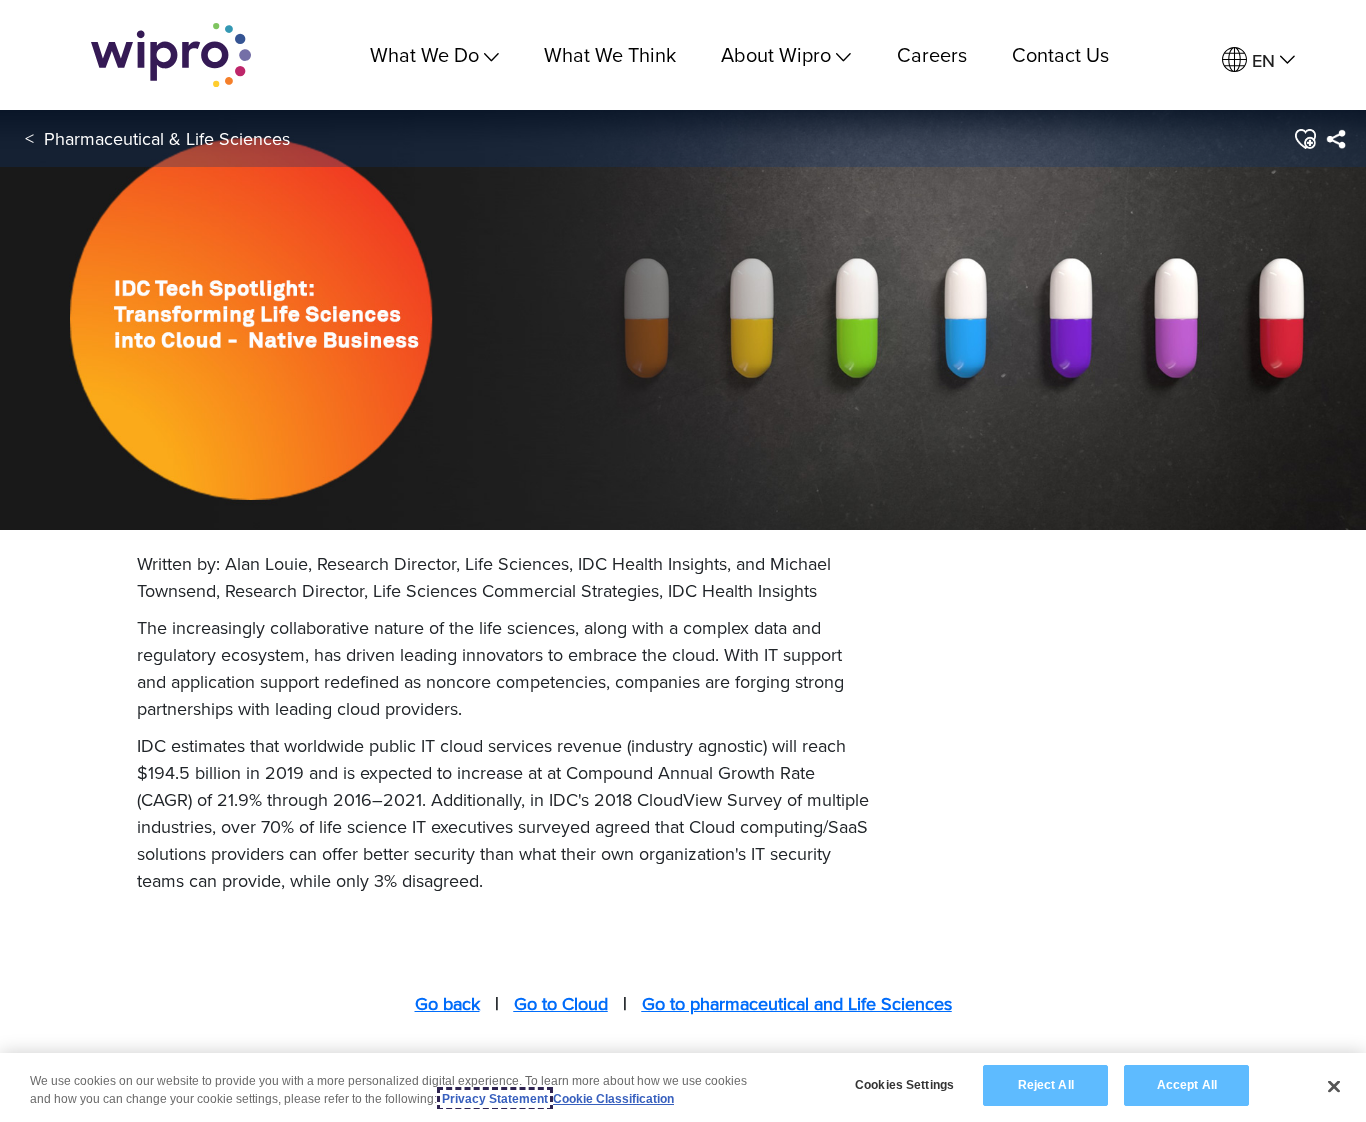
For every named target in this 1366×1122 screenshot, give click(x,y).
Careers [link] (932, 54)
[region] (683, 1087)
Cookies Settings (904, 1085)
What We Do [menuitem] (424, 54)
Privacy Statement (495, 1099)
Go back (447, 1003)
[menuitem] (1258, 60)
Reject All (1046, 1085)
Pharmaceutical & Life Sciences (167, 138)
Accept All (1187, 1085)
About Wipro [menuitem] (776, 54)
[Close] (1334, 1086)
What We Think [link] (610, 54)
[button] (1304, 139)
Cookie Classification (613, 1099)
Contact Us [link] (1060, 54)
